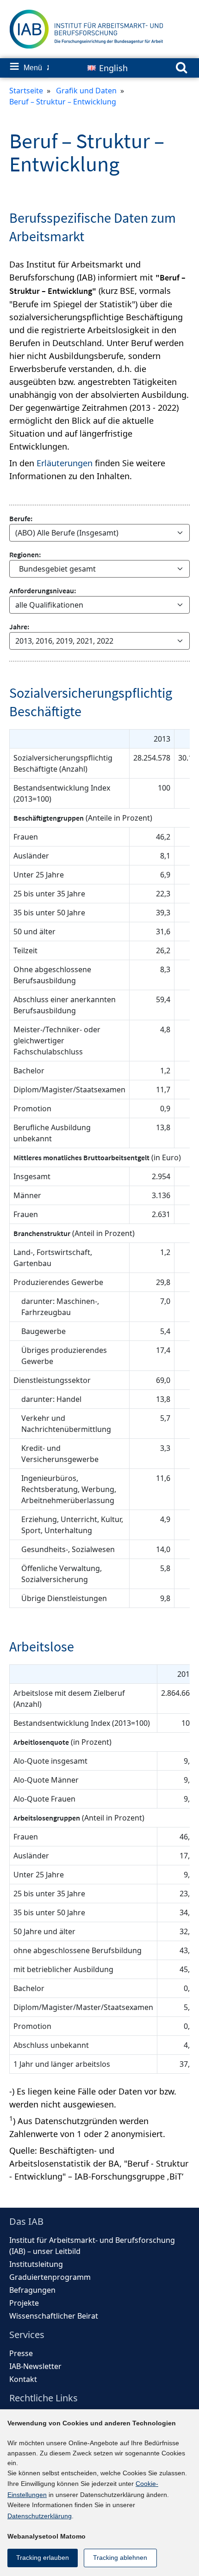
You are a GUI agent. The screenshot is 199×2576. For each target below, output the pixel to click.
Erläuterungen (65, 463)
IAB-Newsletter (35, 2366)
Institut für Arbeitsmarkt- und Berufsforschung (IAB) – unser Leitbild (92, 2246)
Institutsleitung (36, 2264)
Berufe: (21, 518)
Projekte (24, 2303)
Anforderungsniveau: (43, 591)
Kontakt (23, 2379)
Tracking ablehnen (120, 2558)
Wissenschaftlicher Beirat (54, 2316)
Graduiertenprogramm (50, 2277)
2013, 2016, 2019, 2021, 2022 (64, 641)
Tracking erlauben (43, 2558)
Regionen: (25, 554)
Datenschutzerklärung (40, 2516)
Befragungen (32, 2290)
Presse (21, 2353)
